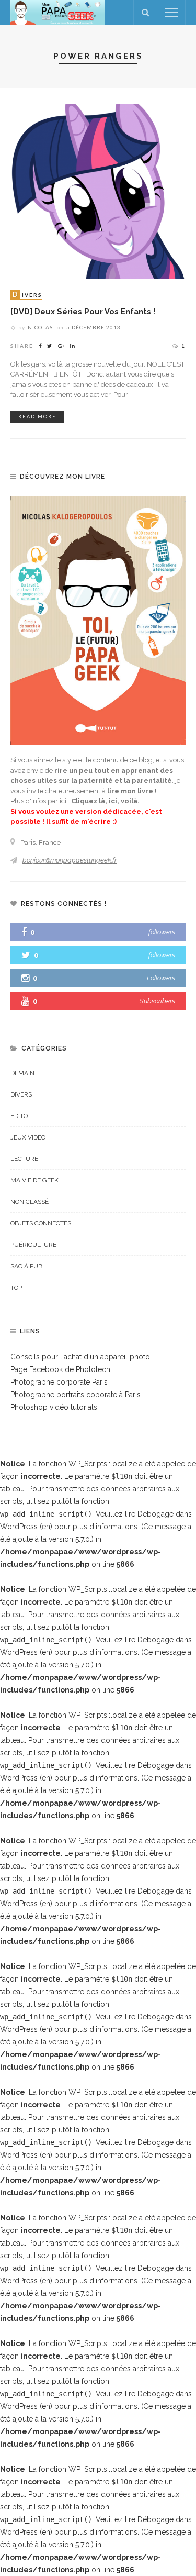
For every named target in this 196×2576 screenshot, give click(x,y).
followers (162, 932)
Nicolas (40, 327)
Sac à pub (26, 1266)
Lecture (24, 1159)
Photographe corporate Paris (59, 1382)
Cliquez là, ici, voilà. (105, 801)
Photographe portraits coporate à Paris (76, 1395)
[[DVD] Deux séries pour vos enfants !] (98, 191)
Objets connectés (41, 1223)
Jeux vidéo (28, 1137)
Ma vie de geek (34, 1180)
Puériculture (33, 1245)
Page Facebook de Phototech (60, 1369)
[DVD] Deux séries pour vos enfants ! (83, 311)
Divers (21, 1094)
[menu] (171, 13)
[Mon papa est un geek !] (57, 12)
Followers (161, 978)
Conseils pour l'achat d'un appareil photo (80, 1357)
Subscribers (157, 1001)
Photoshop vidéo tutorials (54, 1407)
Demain (22, 1073)
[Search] (145, 13)
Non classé (30, 1202)
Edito (19, 1116)
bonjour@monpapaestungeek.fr (70, 860)
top (16, 1288)
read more (37, 417)
